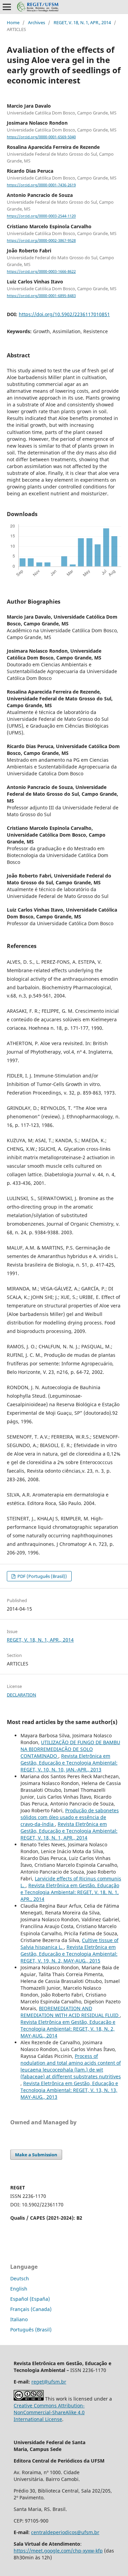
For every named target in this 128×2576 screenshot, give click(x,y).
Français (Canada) (31, 2309)
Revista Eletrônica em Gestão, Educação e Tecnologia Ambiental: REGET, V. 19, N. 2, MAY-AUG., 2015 (69, 1954)
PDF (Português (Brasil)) (42, 1576)
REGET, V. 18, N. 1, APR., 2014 (82, 22)
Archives (37, 22)
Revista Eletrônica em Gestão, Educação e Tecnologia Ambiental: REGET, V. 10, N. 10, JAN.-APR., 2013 (69, 1763)
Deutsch (20, 2278)
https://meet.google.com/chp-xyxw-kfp (58, 2551)
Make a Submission (36, 2155)
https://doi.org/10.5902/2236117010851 (64, 314)
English (19, 2289)
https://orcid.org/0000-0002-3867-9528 (41, 240)
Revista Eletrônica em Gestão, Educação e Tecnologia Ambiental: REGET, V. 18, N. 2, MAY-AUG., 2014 (68, 2029)
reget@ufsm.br (49, 2382)
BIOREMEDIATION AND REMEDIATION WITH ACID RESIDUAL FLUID (70, 2012)
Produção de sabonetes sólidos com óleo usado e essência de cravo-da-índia (70, 1817)
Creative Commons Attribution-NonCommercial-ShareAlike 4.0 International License (49, 2412)
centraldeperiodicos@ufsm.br (65, 2532)
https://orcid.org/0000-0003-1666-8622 (41, 271)
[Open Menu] (7, 7)
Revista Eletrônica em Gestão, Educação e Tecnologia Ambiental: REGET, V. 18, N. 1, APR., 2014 (69, 1831)
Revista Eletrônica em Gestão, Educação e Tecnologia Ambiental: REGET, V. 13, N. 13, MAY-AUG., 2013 (69, 2090)
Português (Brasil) (31, 2330)
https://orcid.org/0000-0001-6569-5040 (41, 137)
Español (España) (30, 2299)
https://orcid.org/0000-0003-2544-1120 (41, 216)
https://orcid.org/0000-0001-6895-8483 (41, 296)
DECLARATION (22, 1695)
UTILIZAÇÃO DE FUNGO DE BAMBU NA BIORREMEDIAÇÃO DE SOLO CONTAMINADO (70, 1749)
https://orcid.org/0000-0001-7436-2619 (41, 185)
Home (13, 22)
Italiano (19, 2319)
